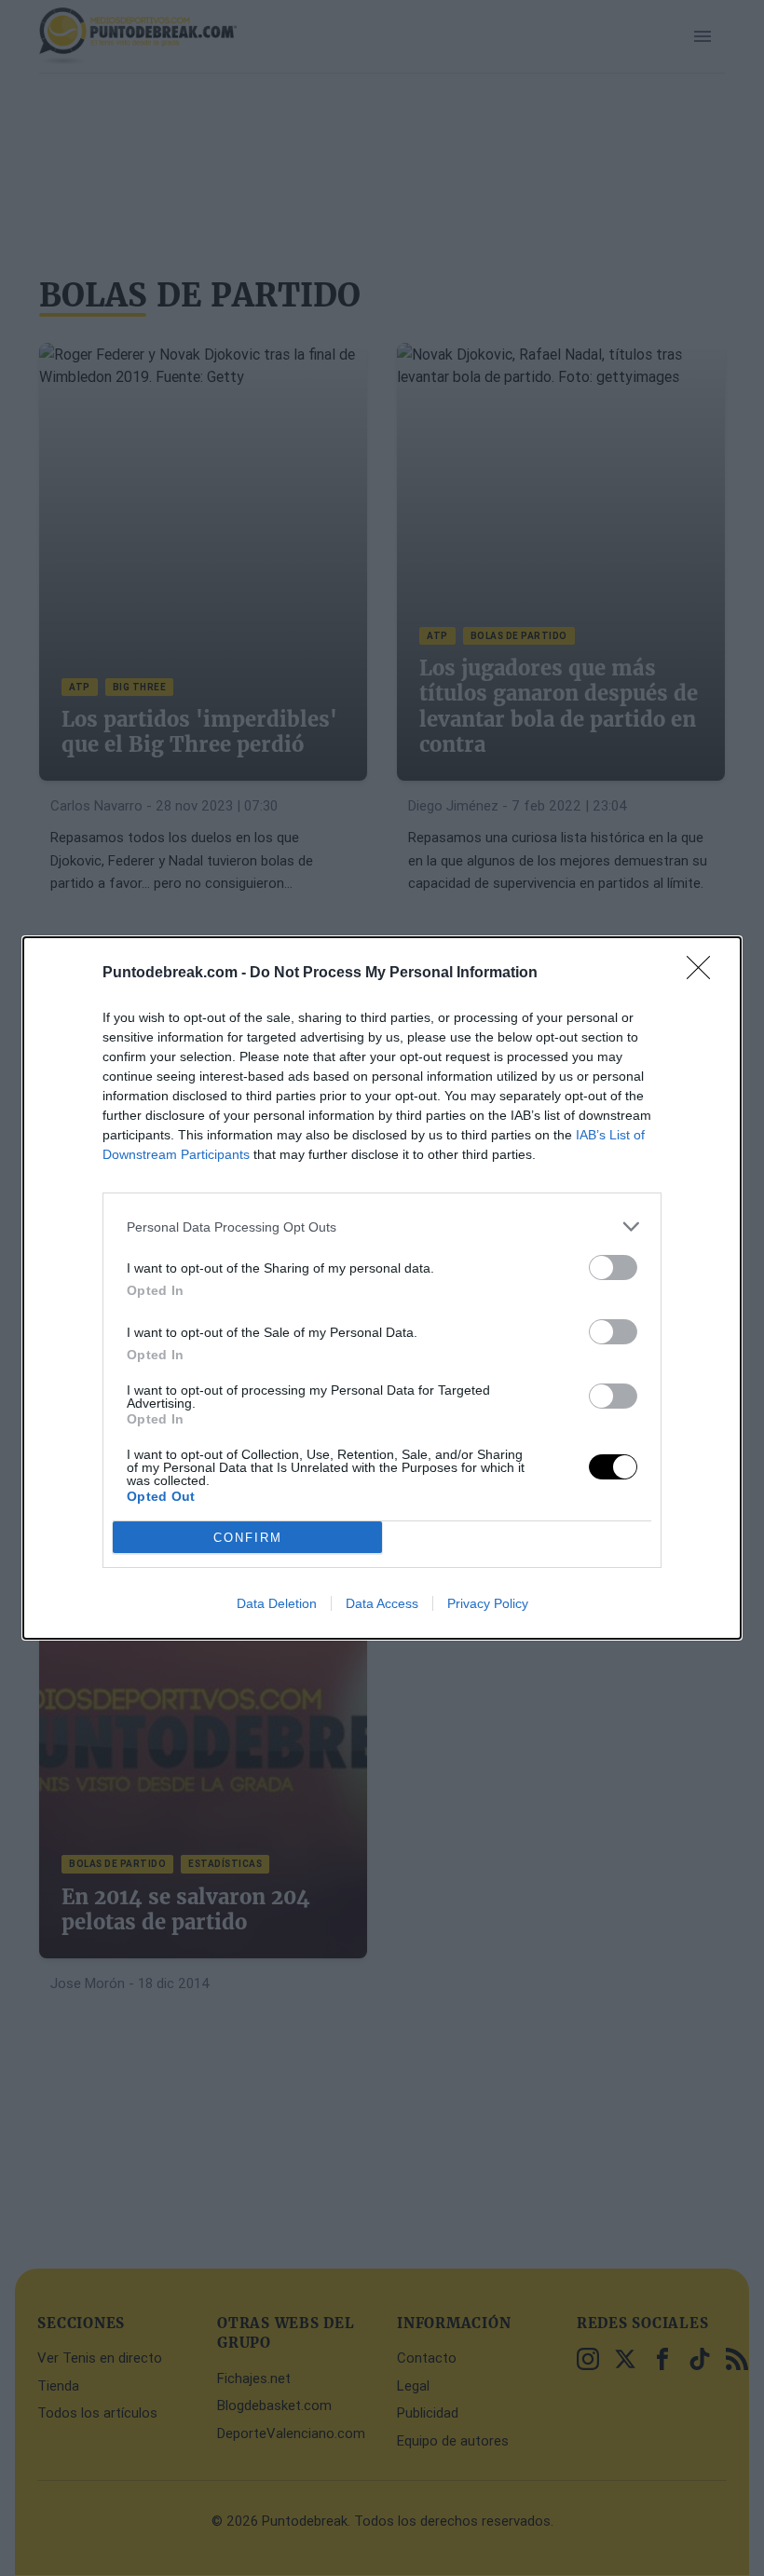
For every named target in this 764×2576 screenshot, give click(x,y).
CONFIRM (248, 1538)
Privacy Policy (488, 1603)
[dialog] (382, 1288)
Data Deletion (277, 1603)
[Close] (704, 974)
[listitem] (382, 1227)
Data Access (382, 1603)
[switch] (613, 1268)
